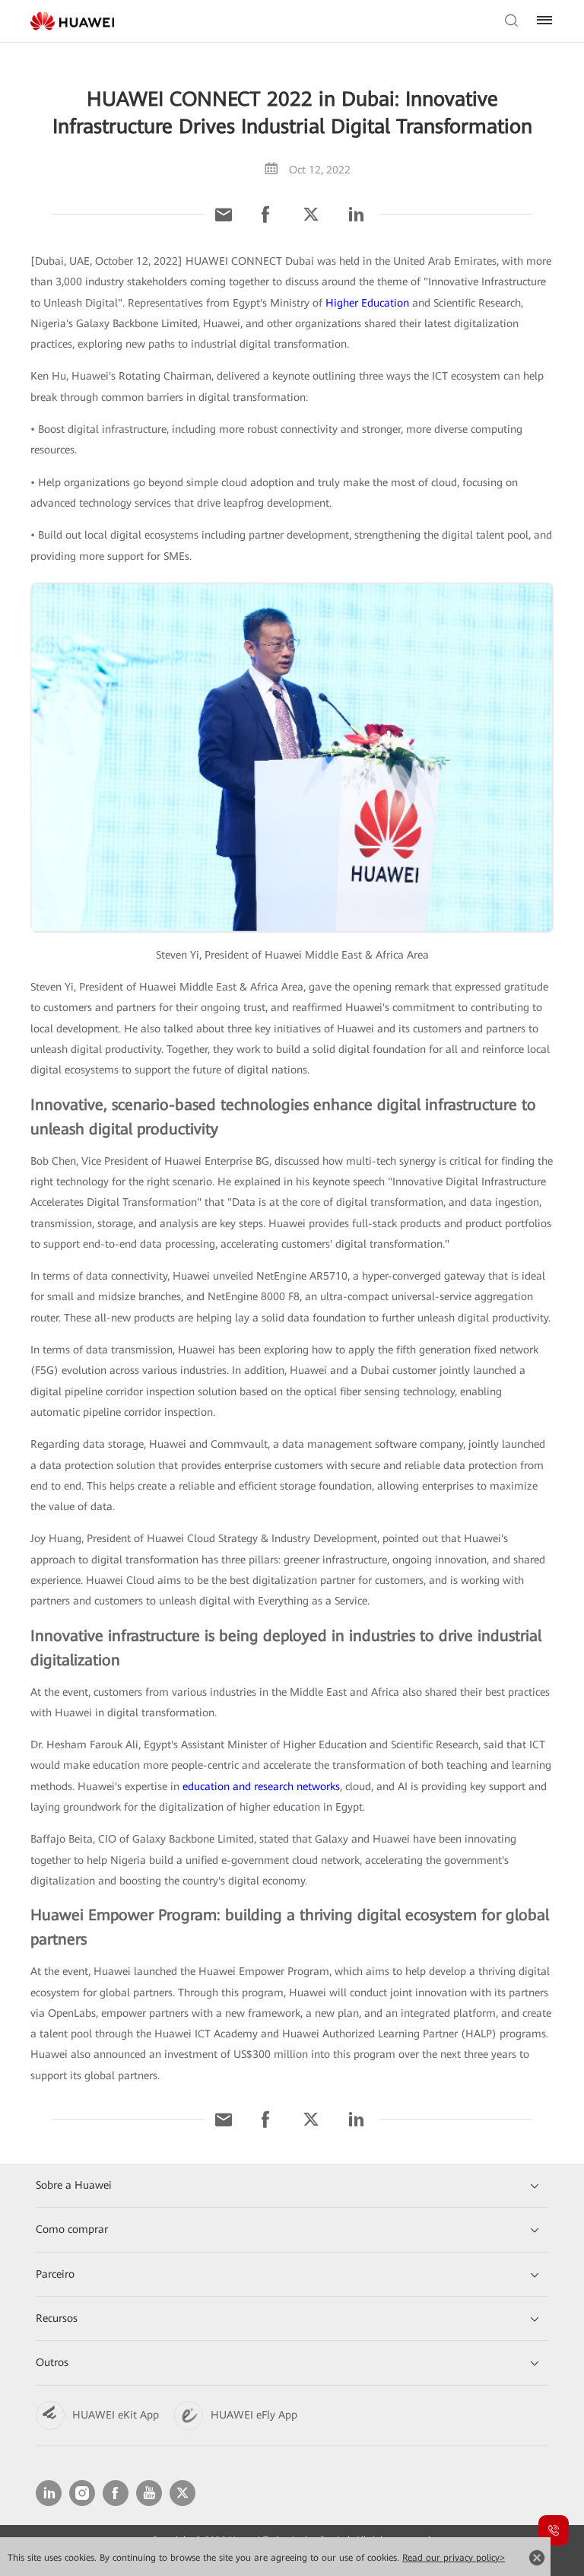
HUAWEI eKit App (116, 2415)
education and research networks (261, 1786)
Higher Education (367, 303)
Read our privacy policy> (454, 2558)
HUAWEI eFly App (254, 2415)
